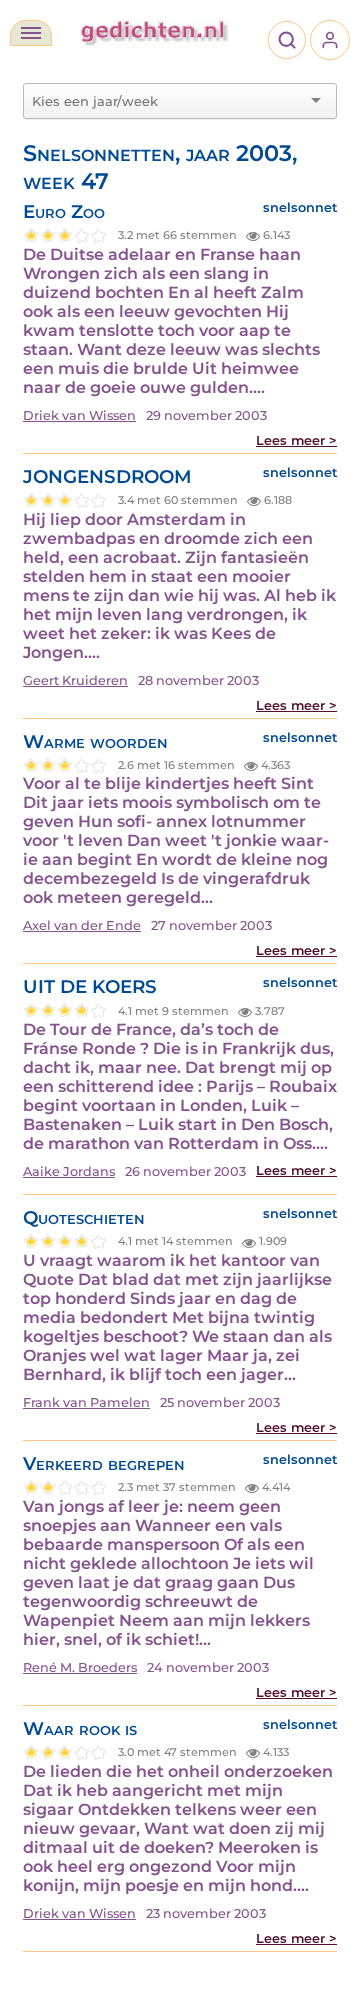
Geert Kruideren (75, 680)
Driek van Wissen (79, 415)
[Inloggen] (330, 40)
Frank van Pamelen (86, 1402)
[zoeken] (287, 40)
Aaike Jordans (69, 1171)
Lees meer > (296, 440)
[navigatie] (31, 33)
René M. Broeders (80, 1667)
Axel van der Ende (82, 925)
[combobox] (168, 101)
